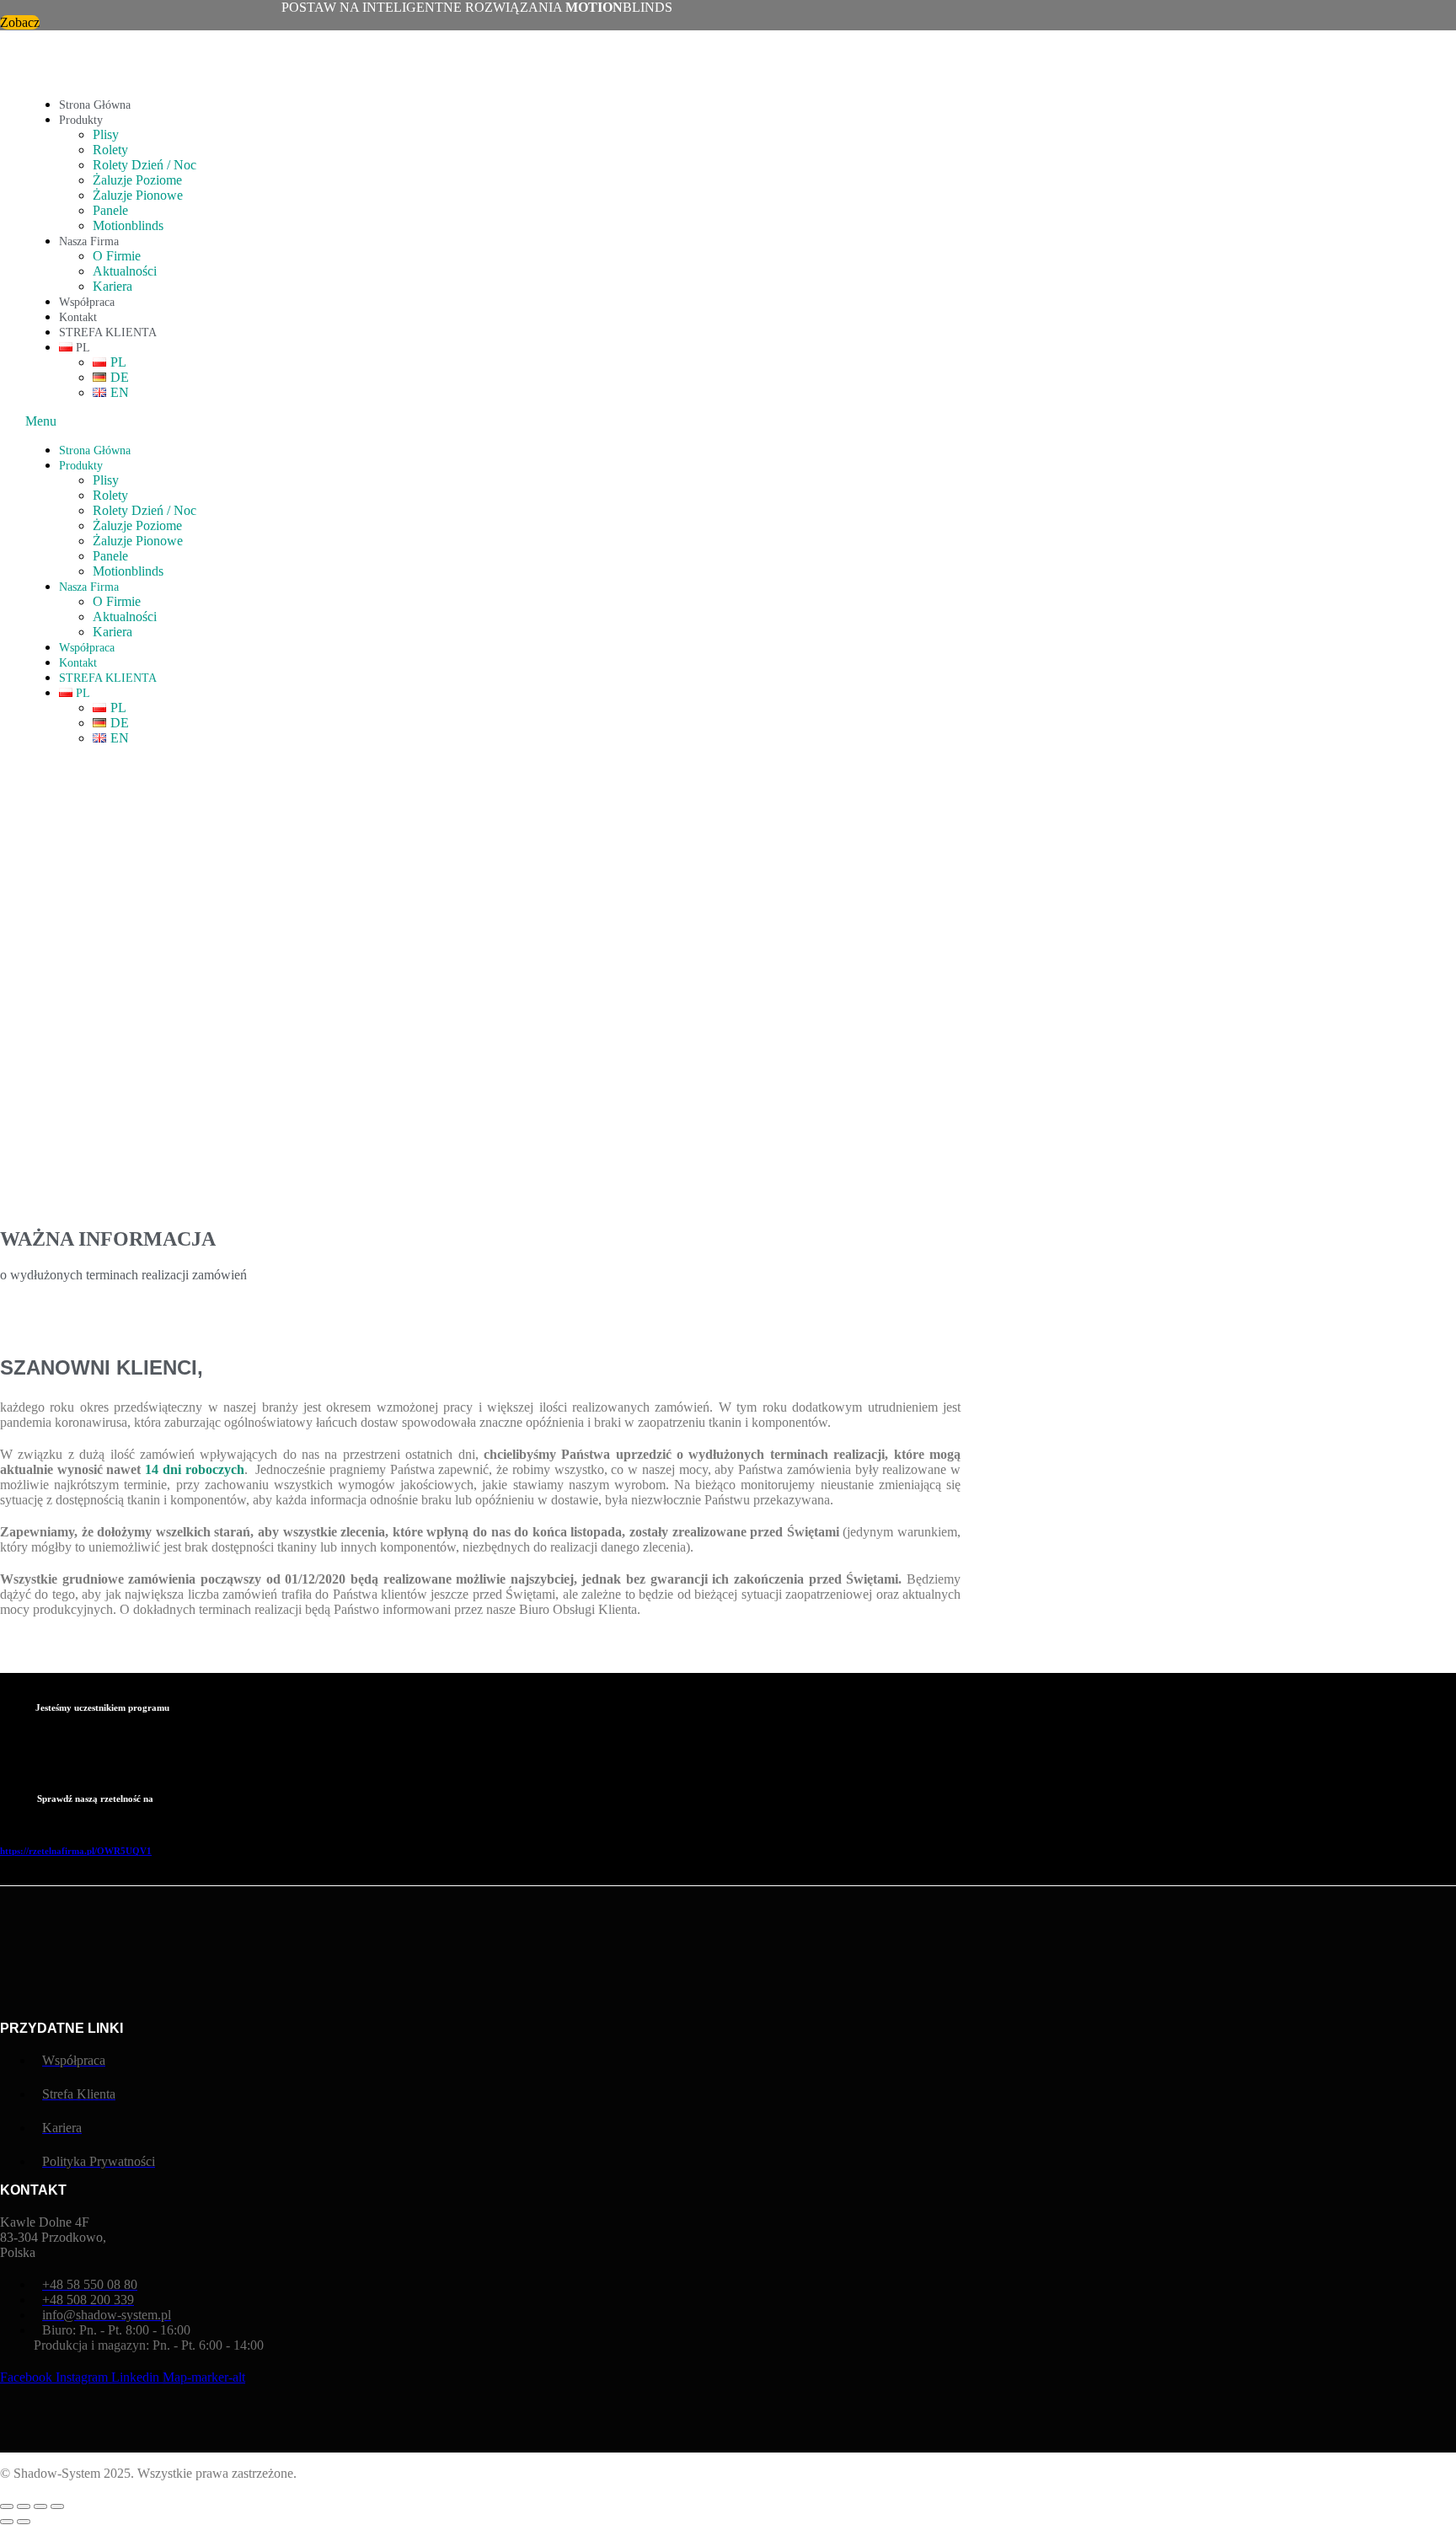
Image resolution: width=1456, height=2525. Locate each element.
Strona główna (95, 105)
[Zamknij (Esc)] (57, 2506)
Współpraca (87, 302)
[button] (587, 421)
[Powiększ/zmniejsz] (7, 2506)
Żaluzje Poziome (137, 180)
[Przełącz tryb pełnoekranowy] (24, 2506)
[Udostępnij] (40, 2506)
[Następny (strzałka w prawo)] (24, 2522)
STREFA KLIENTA (108, 332)
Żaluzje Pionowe (138, 195)
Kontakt (78, 317)
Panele (110, 210)
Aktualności (125, 271)
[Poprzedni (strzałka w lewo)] (7, 2522)
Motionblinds (128, 225)
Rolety (110, 150)
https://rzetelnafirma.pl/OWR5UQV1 (76, 1851)
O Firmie (117, 256)
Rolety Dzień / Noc (145, 165)
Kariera (112, 286)
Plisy (106, 134)
